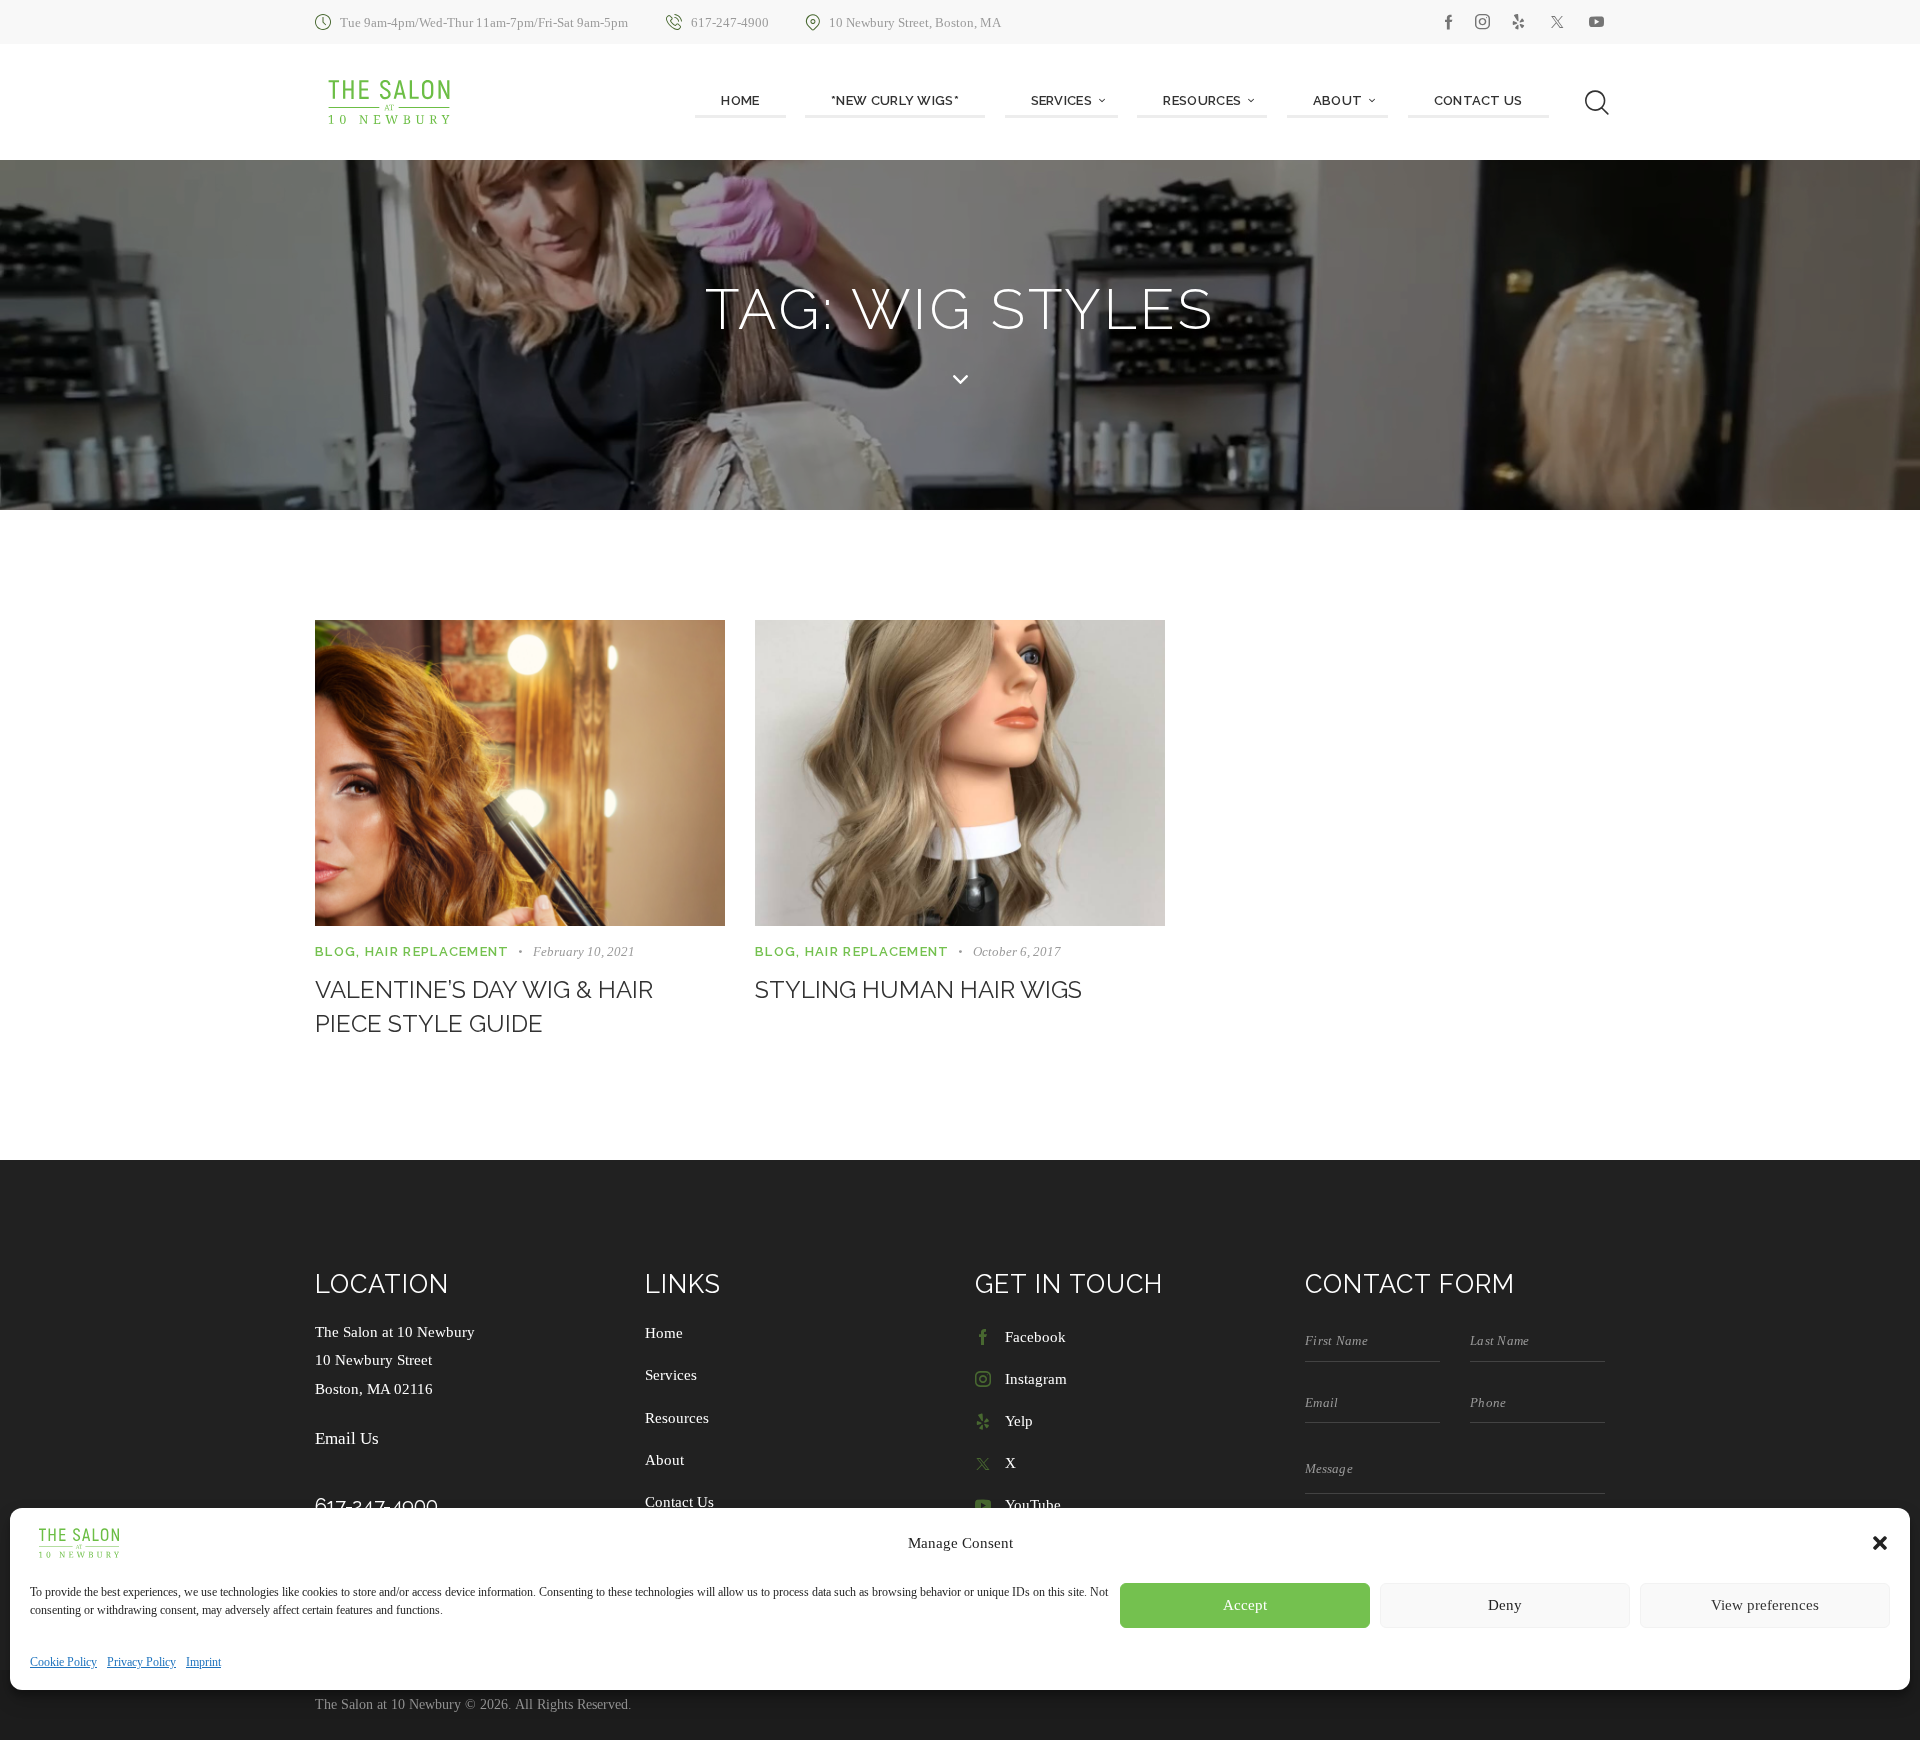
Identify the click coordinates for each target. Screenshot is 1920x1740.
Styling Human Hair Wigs (918, 989)
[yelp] (1518, 22)
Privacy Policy (141, 1662)
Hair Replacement (437, 951)
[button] (1880, 1543)
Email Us (347, 1438)
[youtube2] (1596, 22)
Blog (335, 951)
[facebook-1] (1449, 22)
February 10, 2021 (584, 951)
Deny (1505, 1605)
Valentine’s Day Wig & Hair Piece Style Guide (484, 1006)
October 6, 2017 (1017, 951)
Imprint (203, 1662)
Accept (1245, 1605)
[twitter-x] (1557, 22)
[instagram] (1482, 22)
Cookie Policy (63, 1662)
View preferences (1765, 1605)
